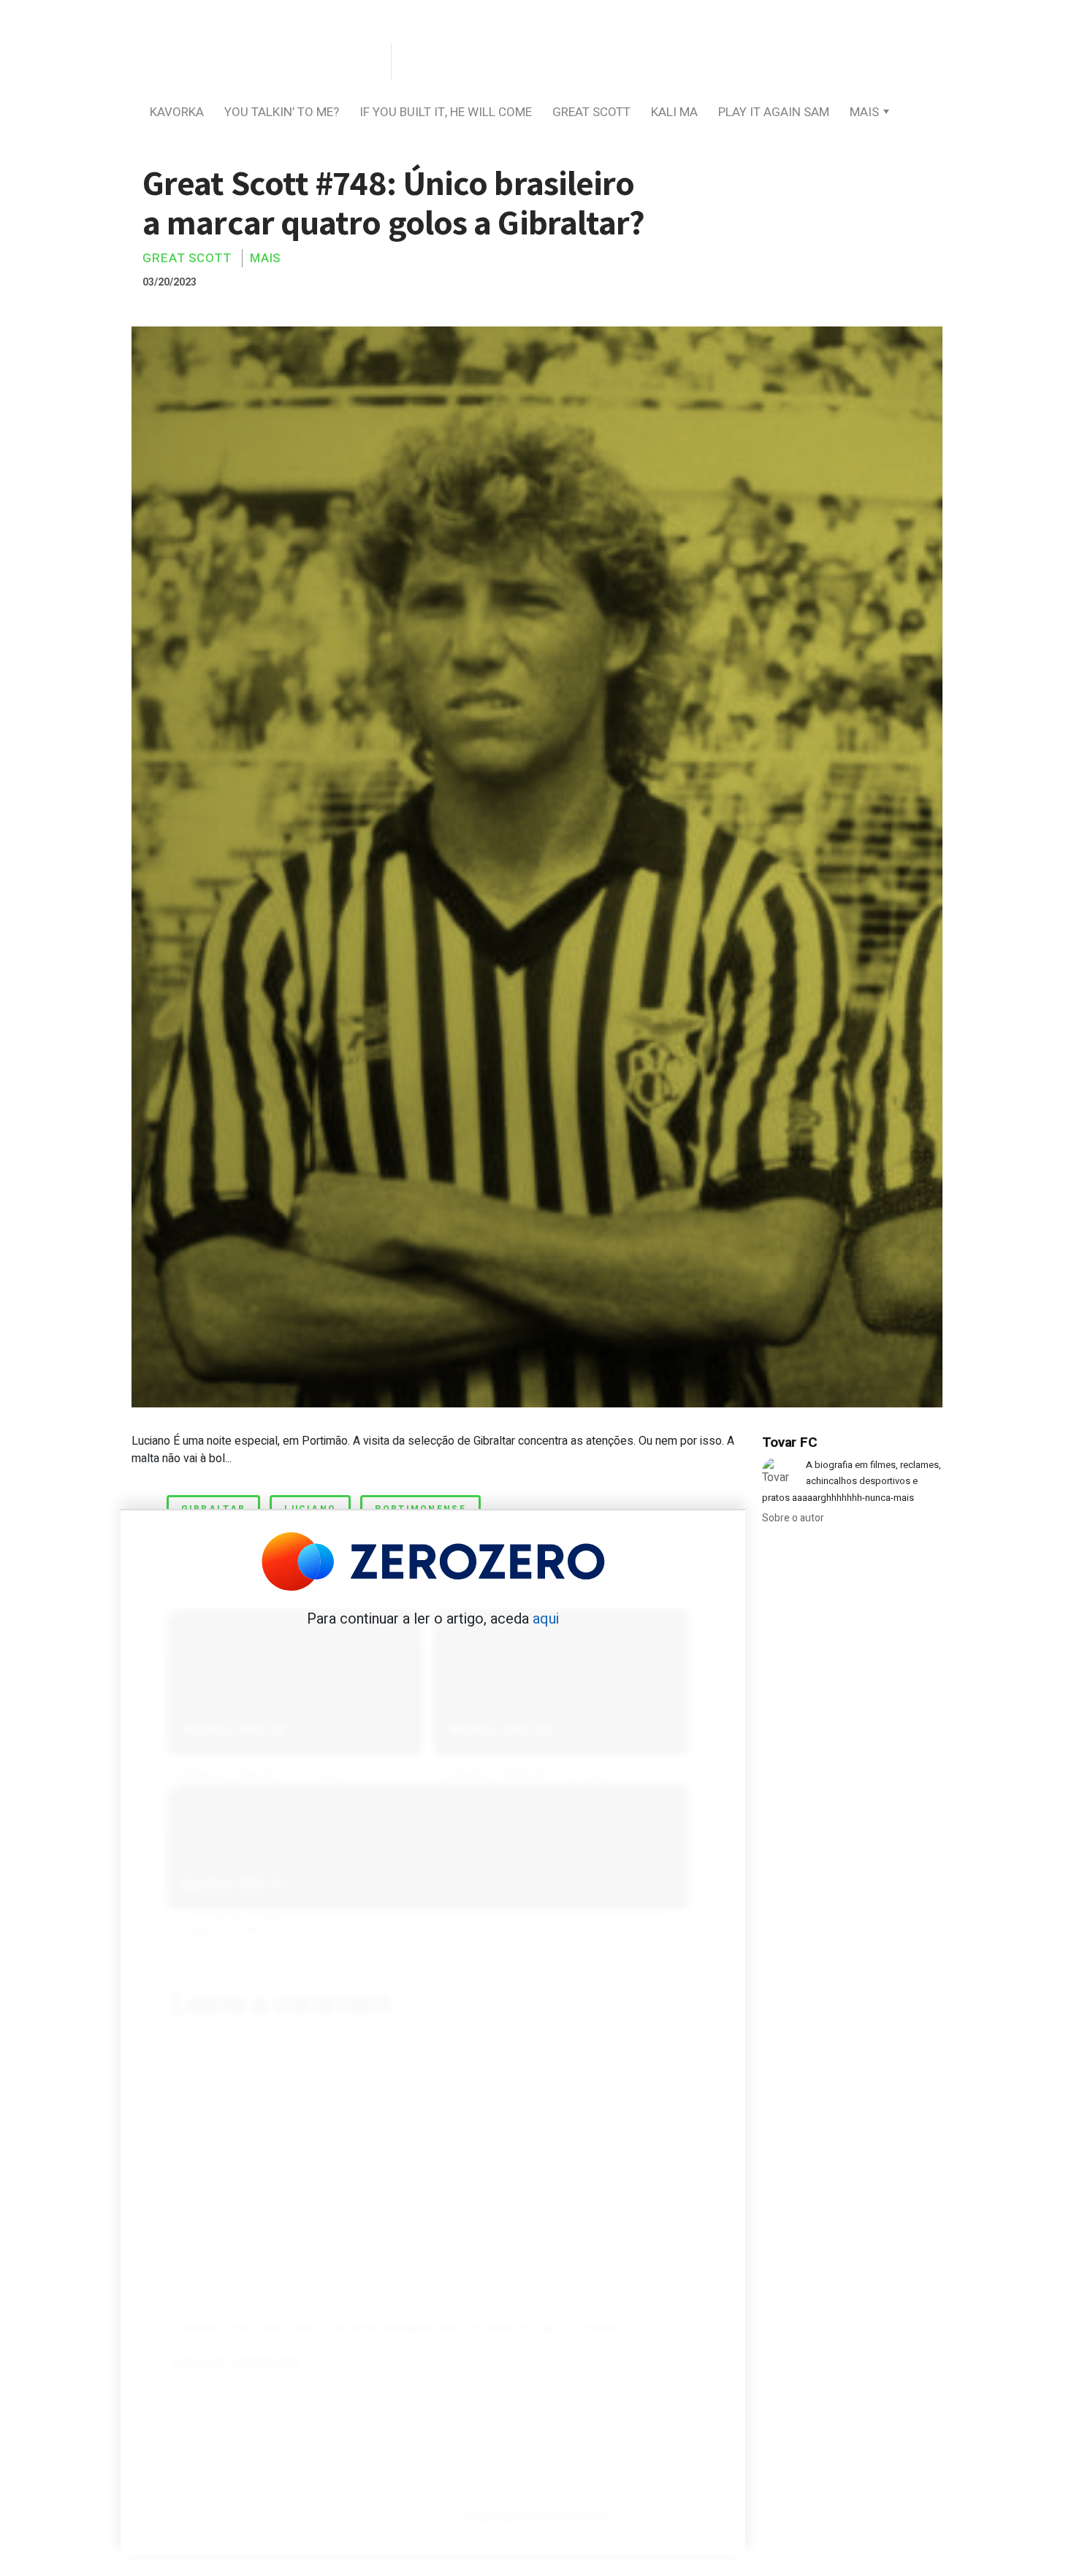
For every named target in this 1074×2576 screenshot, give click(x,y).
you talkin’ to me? (282, 112)
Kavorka (177, 112)
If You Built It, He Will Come (446, 112)
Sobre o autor (793, 1518)
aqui (546, 1619)
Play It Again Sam (774, 112)
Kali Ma (674, 112)
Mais (864, 112)
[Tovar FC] (259, 63)
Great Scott (591, 112)
